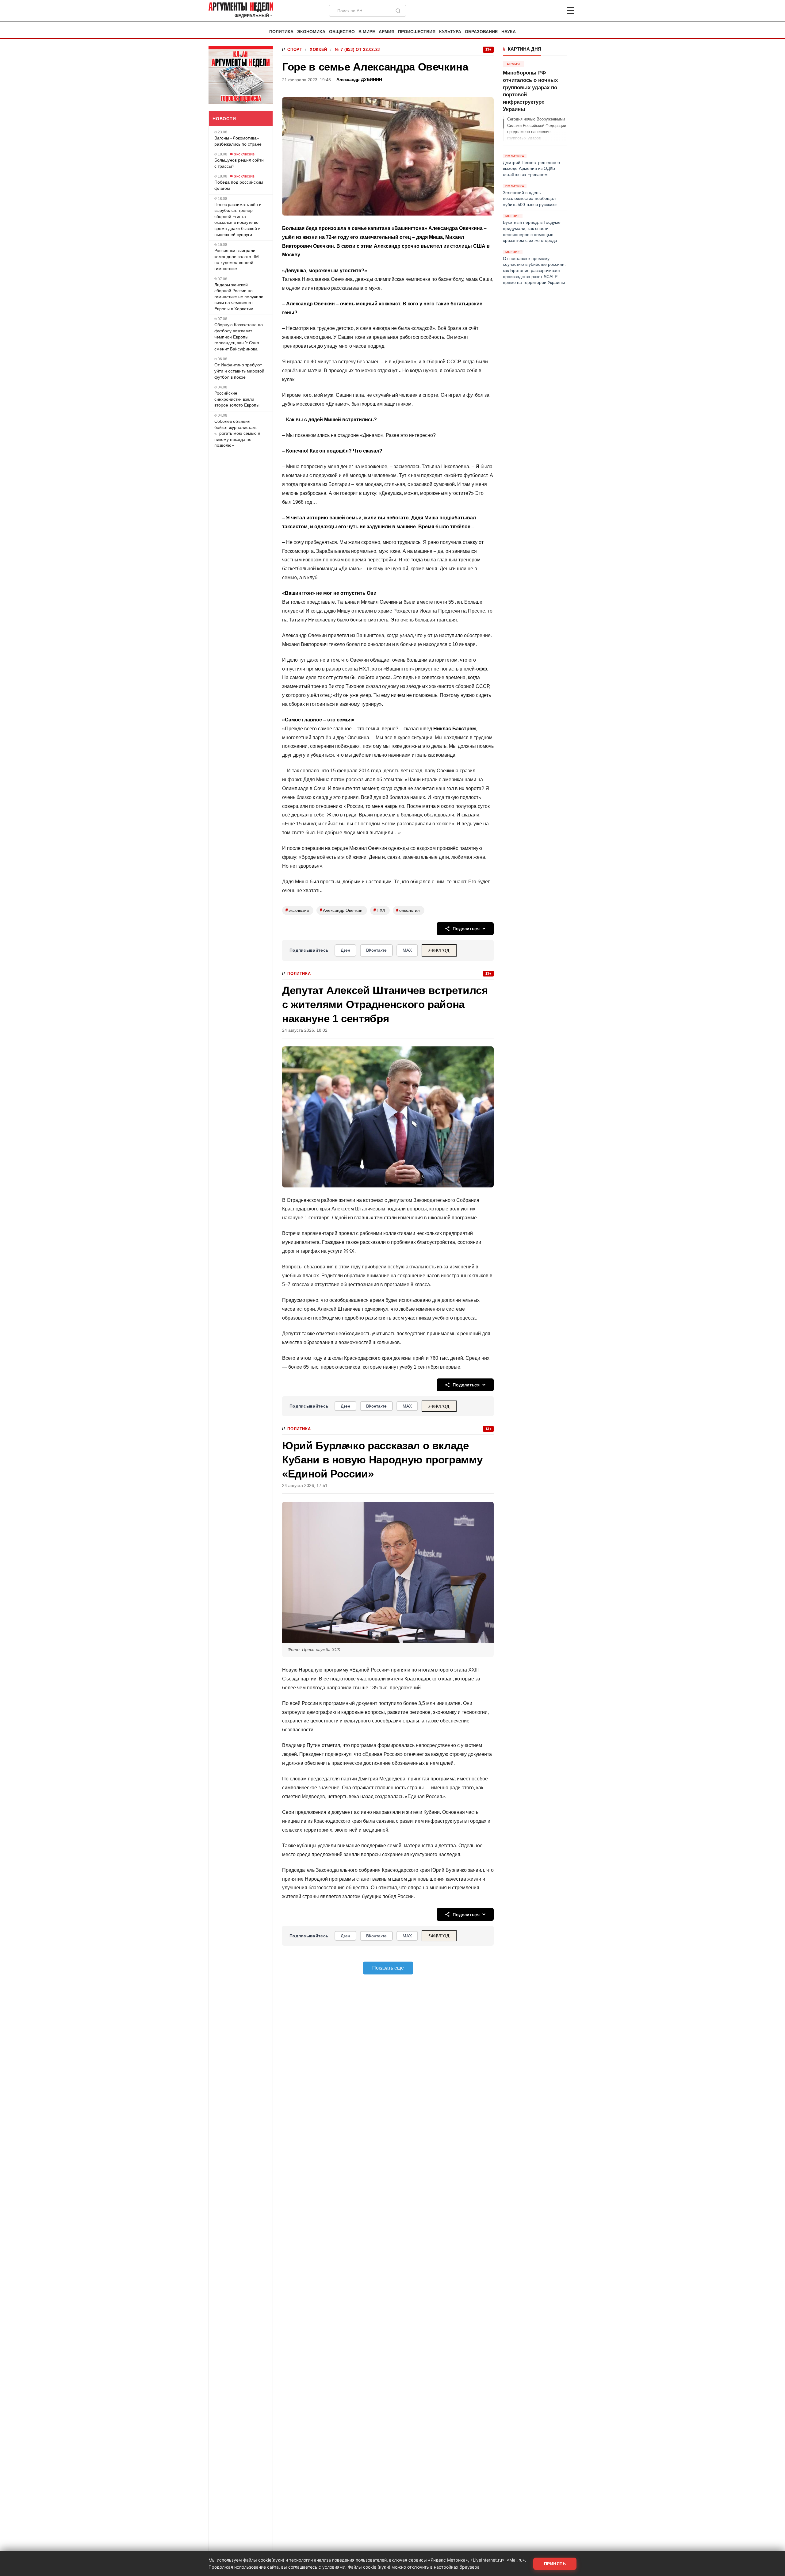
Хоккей (318, 50)
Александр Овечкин (341, 910)
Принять (555, 2564)
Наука (509, 32)
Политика (281, 32)
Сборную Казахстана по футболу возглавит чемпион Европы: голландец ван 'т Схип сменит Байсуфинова (239, 337)
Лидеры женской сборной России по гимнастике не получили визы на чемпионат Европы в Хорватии (239, 296)
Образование (481, 32)
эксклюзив (297, 910)
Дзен (345, 950)
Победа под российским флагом (239, 185)
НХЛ (379, 910)
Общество (342, 32)
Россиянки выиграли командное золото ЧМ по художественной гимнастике (237, 260)
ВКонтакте (376, 950)
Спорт (295, 50)
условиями (334, 2567)
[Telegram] (538, 11)
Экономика (311, 32)
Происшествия (417, 32)
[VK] (554, 11)
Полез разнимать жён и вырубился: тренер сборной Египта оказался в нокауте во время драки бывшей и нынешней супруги (238, 219)
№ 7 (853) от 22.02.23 (357, 50)
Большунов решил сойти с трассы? (239, 163)
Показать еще (388, 1968)
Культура (450, 32)
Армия (387, 32)
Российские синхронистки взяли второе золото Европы (237, 399)
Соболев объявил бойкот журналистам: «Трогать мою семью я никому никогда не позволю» (237, 433)
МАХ (407, 950)
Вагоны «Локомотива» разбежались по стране (238, 141)
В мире (367, 32)
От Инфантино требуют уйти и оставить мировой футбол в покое (239, 371)
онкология (408, 910)
